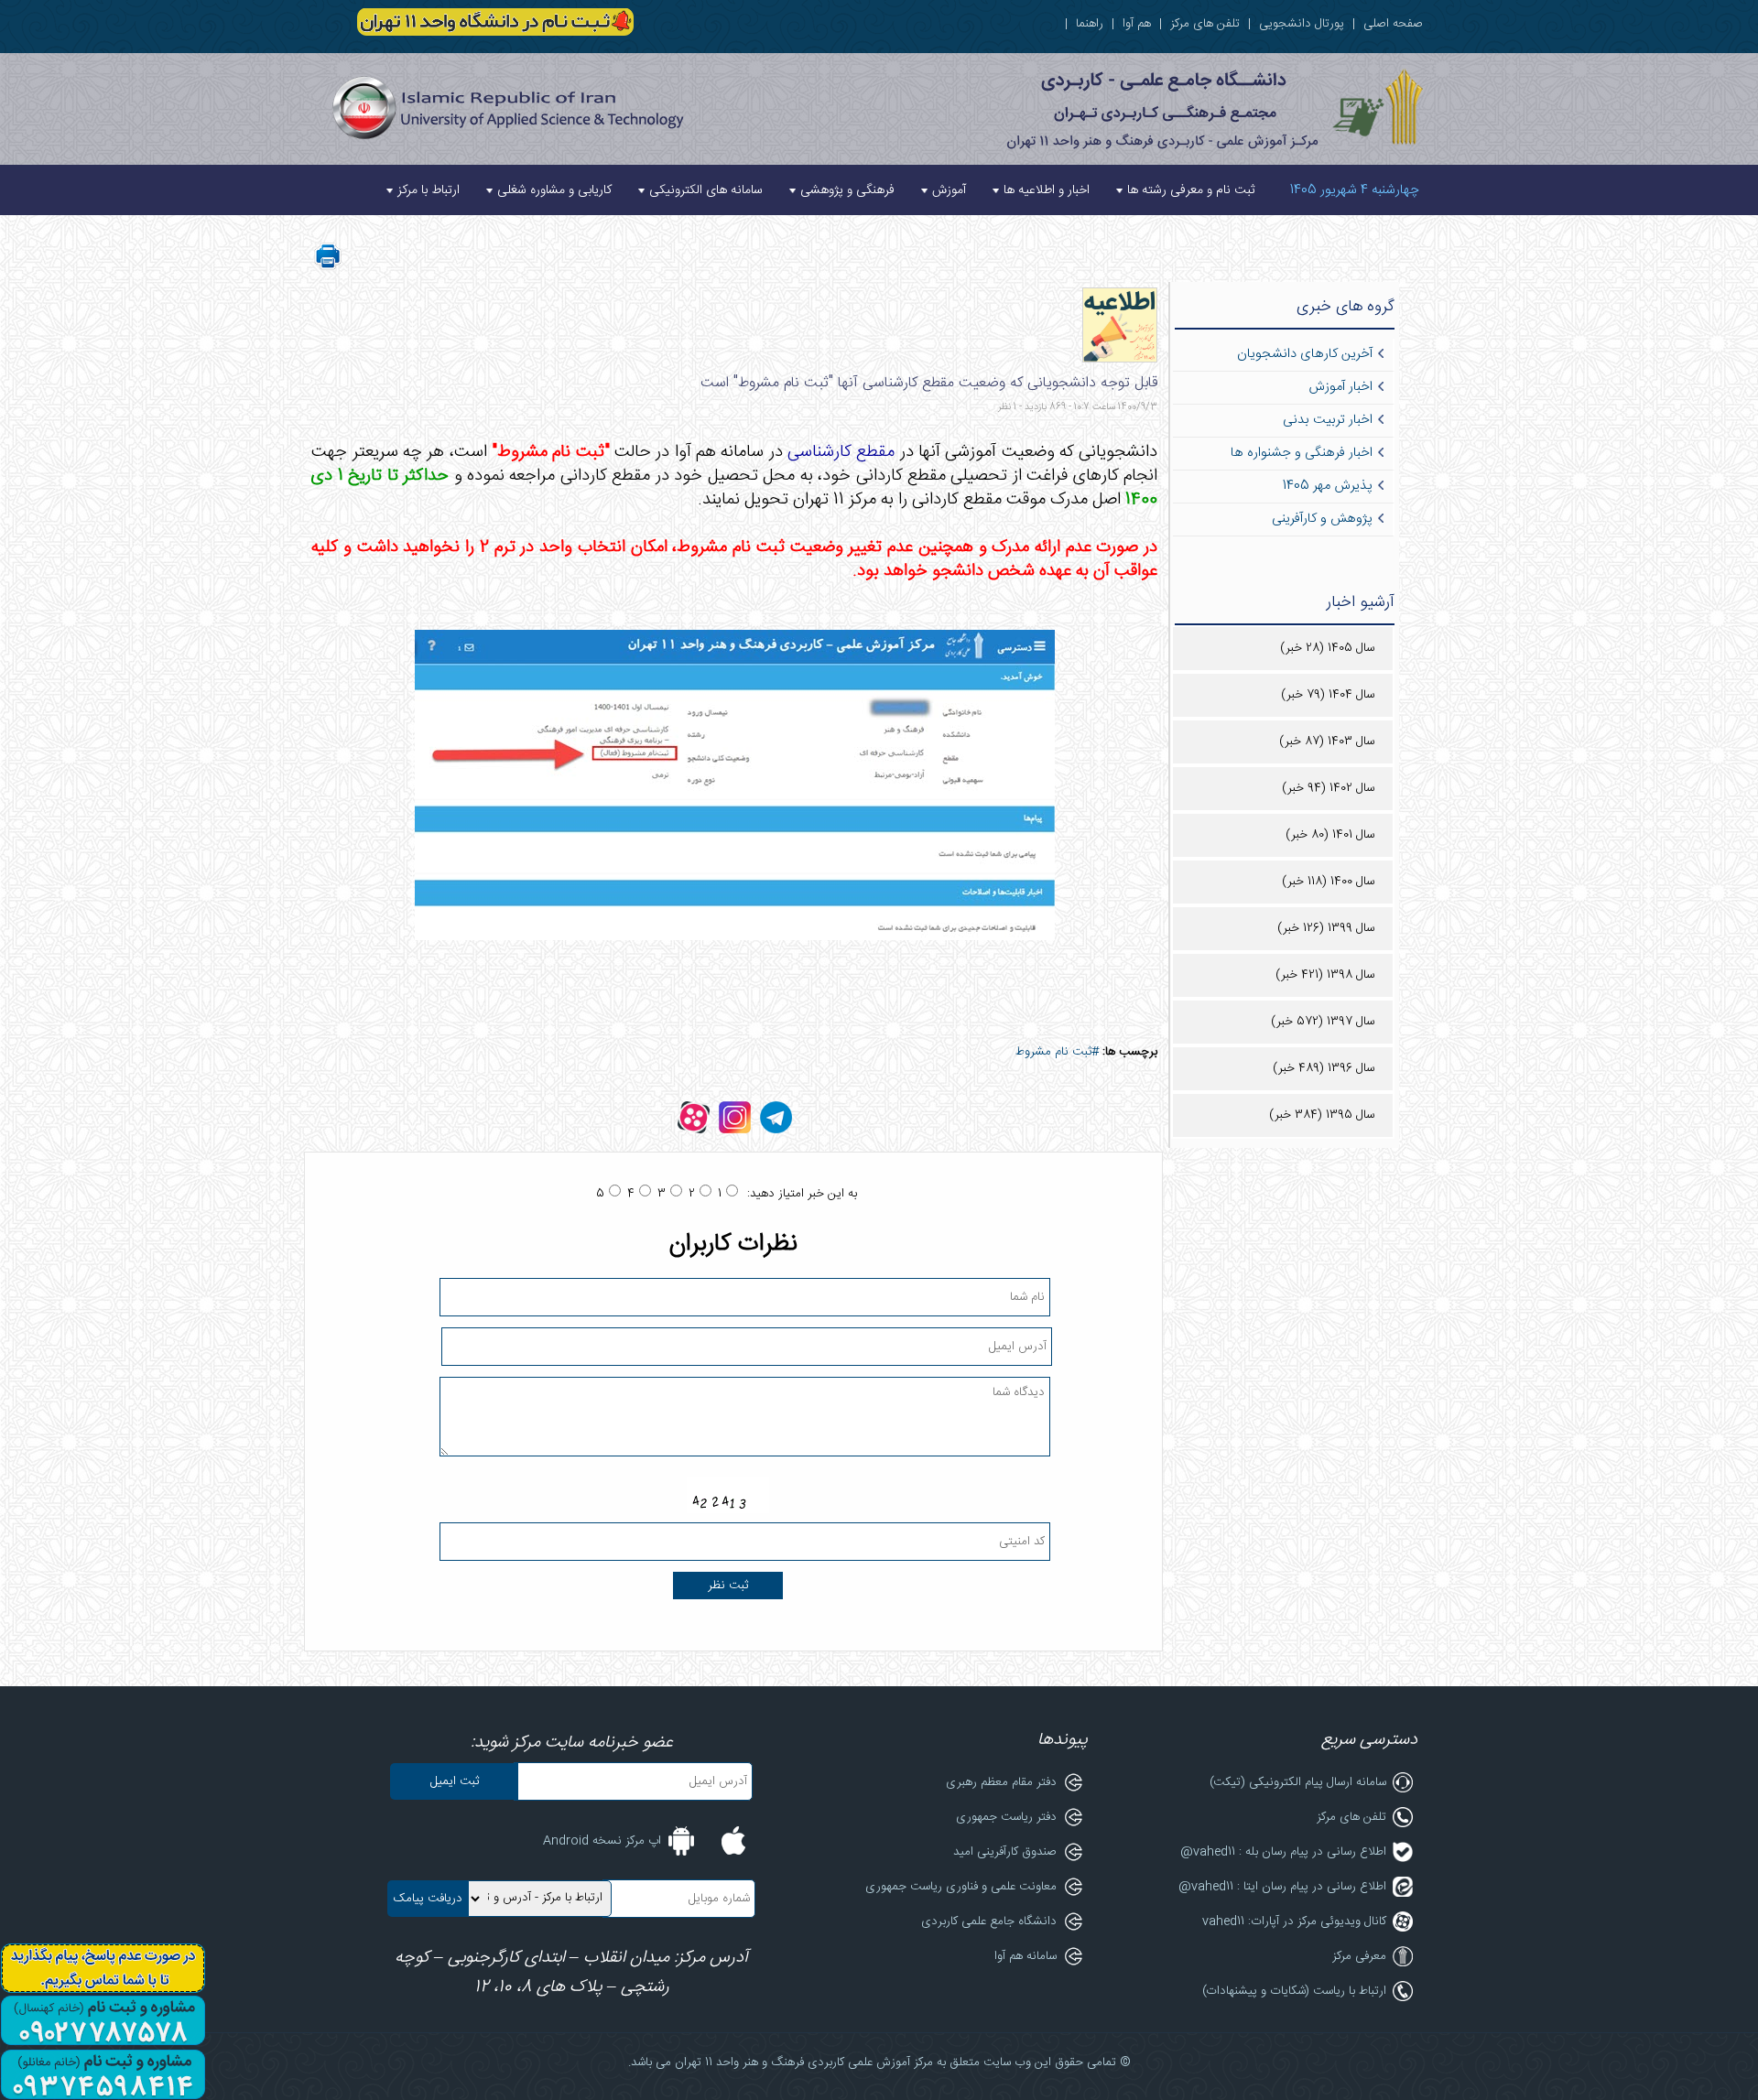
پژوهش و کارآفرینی (1322, 519)
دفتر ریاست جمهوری (1006, 1817)
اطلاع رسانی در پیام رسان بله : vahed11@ (1283, 1852)
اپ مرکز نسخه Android (602, 1841)
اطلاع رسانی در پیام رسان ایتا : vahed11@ (1282, 1887)
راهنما (1090, 24)
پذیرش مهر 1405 (1328, 486)
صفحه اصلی (1393, 24)
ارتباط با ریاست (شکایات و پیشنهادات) (1294, 1991)
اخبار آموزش (1340, 387)
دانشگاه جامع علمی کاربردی (989, 1921)
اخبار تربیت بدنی (1328, 420)
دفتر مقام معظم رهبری (1001, 1782)
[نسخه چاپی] (328, 267)
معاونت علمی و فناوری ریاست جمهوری (961, 1887)
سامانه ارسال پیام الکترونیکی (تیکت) (1298, 1782)
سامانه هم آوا (1025, 1956)
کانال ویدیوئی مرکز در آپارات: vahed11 (1294, 1921)
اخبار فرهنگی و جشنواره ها (1302, 453)
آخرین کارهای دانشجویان (1305, 354)
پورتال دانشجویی (1302, 24)
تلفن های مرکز (1205, 24)
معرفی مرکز (1359, 1956)
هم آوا (1137, 24)
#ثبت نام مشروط (1057, 1052)
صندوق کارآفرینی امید (1005, 1852)
